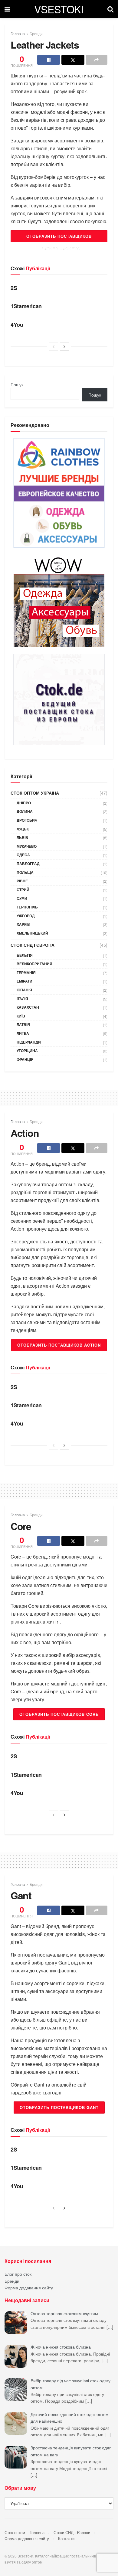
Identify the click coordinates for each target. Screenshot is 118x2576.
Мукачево (27, 846)
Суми (22, 898)
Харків (23, 924)
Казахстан (28, 1007)
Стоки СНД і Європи (72, 2532)
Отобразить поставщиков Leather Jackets (59, 238)
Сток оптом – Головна (25, 2532)
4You (17, 325)
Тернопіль (27, 907)
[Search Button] (110, 9)
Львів (22, 837)
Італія (22, 999)
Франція (25, 1059)
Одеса (23, 855)
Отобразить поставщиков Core (59, 1714)
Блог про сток (18, 2274)
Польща (25, 872)
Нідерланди (29, 1042)
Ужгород (26, 916)
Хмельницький (32, 933)
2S (14, 288)
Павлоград (28, 864)
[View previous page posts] (54, 346)
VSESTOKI (59, 9)
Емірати (25, 981)
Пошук (17, 384)
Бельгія (25, 955)
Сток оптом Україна (35, 793)
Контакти (66, 2539)
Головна (18, 34)
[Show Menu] (7, 9)
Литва (23, 1033)
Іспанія (24, 990)
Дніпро (24, 803)
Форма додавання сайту (29, 2288)
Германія (26, 973)
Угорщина (27, 1051)
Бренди (36, 34)
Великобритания (34, 964)
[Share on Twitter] (73, 60)
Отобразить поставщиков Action (59, 1345)
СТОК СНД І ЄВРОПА (33, 945)
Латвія (23, 1024)
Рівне (22, 881)
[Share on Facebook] (49, 60)
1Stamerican (26, 306)
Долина (25, 811)
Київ (21, 1016)
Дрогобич (27, 820)
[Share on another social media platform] (97, 60)
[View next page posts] (64, 346)
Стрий (23, 890)
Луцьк (23, 829)
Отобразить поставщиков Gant (59, 2107)
